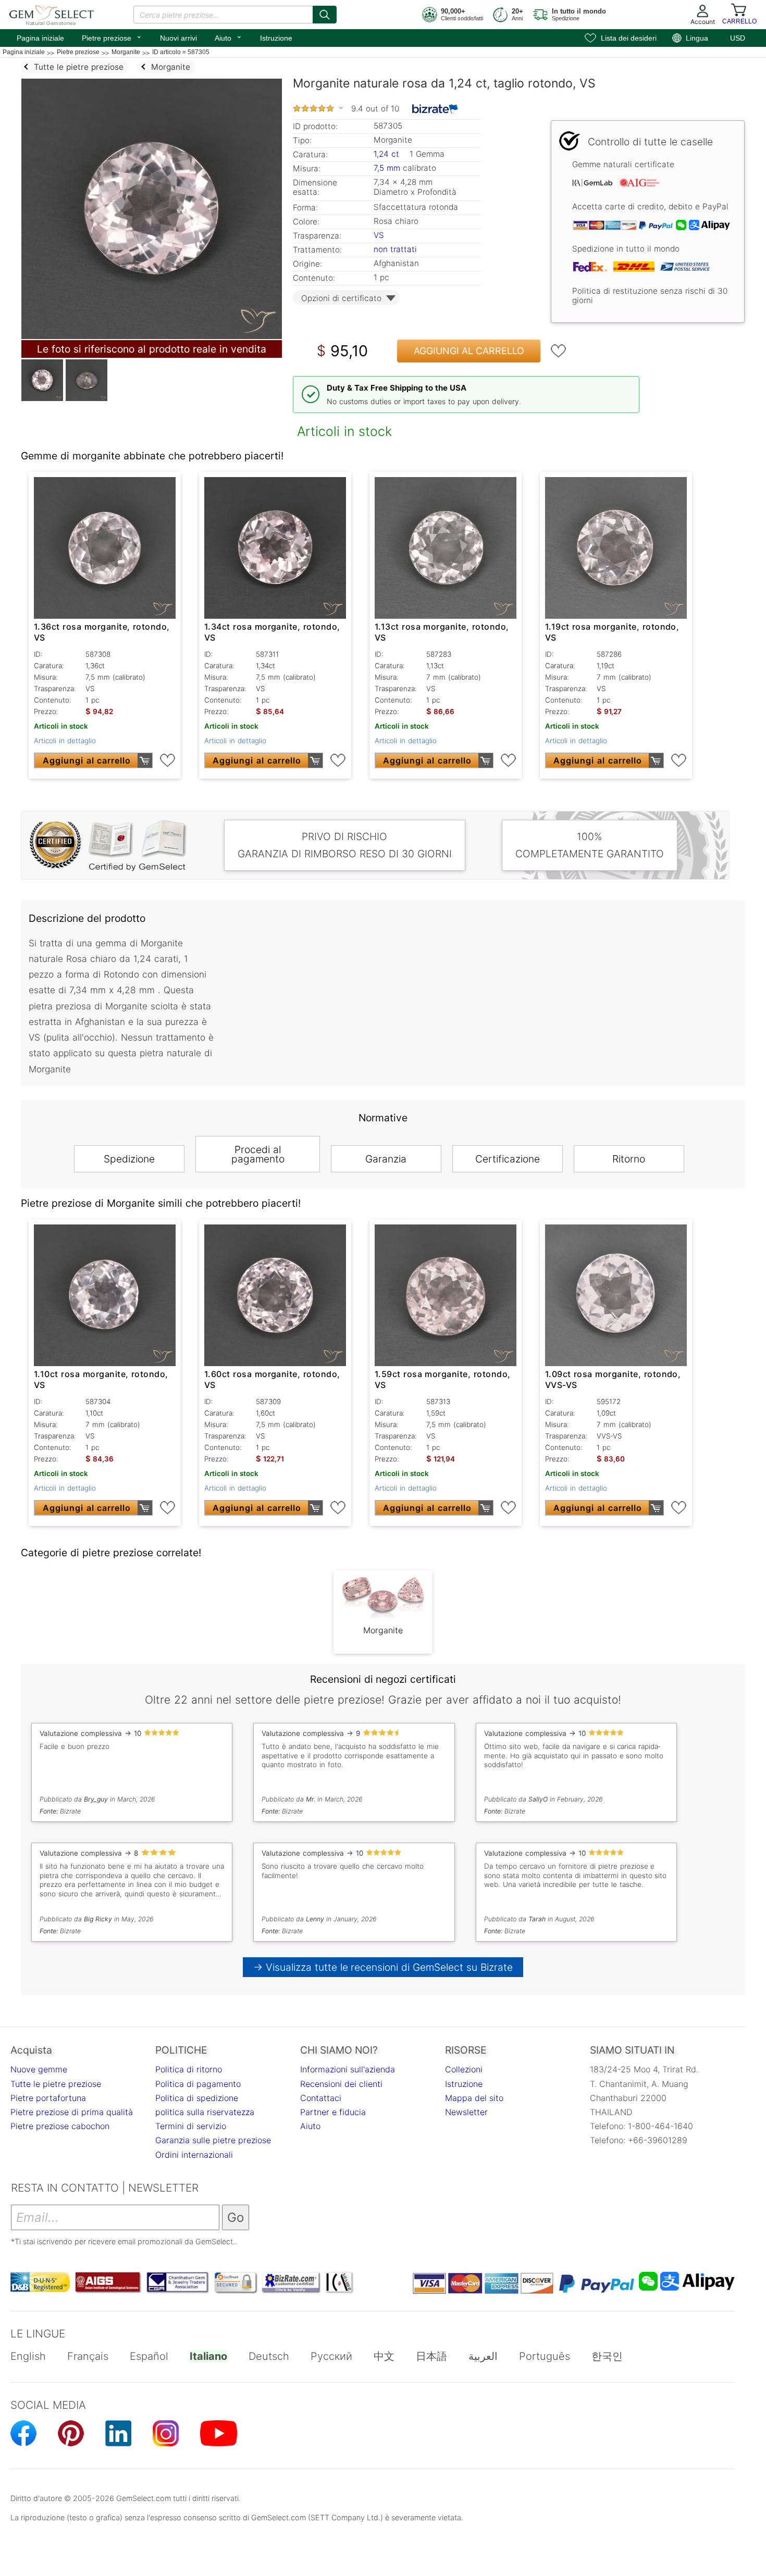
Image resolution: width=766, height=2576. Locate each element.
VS (379, 235)
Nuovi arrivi (178, 38)
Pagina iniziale (40, 38)
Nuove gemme (39, 2069)
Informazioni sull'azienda (348, 2069)
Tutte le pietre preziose (56, 2084)
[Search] (325, 15)
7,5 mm (387, 168)
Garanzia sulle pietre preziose (213, 2140)
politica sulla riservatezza (205, 2112)
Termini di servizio (191, 2126)
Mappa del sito (474, 2098)
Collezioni (464, 2069)
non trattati (395, 249)
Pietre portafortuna (48, 2098)
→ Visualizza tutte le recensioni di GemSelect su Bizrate (383, 1967)
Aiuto (228, 37)
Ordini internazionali (194, 2155)
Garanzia (386, 1159)
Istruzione (276, 38)
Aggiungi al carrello (469, 351)
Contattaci (321, 2098)
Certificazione (508, 1159)
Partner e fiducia (333, 2112)
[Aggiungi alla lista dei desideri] (559, 351)
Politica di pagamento (198, 2084)
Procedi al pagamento (258, 1154)
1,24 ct (388, 154)
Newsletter (466, 2112)
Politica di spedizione (197, 2098)
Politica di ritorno (189, 2069)
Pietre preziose (112, 37)
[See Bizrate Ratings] (435, 109)
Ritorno (629, 1159)
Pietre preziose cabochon (60, 2126)
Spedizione (129, 1159)
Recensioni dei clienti (341, 2084)
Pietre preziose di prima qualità (72, 2112)
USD (738, 38)
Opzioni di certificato (341, 298)
